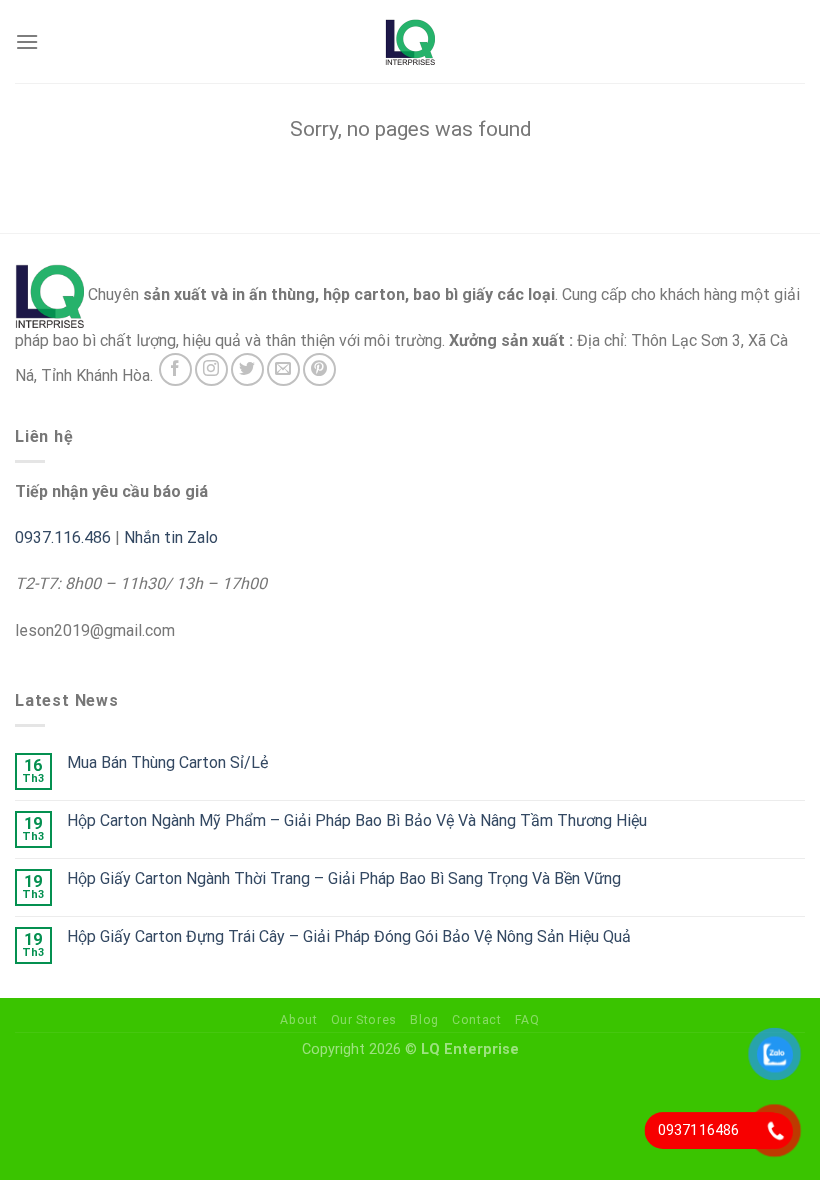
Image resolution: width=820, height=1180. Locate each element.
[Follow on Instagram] (211, 369)
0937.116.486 (63, 537)
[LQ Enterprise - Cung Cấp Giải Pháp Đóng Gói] (410, 42)
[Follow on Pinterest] (319, 369)
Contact (476, 1020)
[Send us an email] (283, 369)
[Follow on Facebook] (175, 369)
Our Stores (364, 1020)
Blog (424, 1020)
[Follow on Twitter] (247, 369)
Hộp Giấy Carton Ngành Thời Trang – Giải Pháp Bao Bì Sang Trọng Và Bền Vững (344, 878)
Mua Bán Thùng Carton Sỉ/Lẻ (167, 762)
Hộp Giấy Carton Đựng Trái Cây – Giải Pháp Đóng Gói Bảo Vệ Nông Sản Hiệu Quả (349, 936)
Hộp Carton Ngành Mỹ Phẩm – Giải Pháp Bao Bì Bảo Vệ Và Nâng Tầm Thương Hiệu (357, 820)
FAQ (527, 1020)
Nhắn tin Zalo (171, 537)
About (298, 1020)
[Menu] (27, 41)
